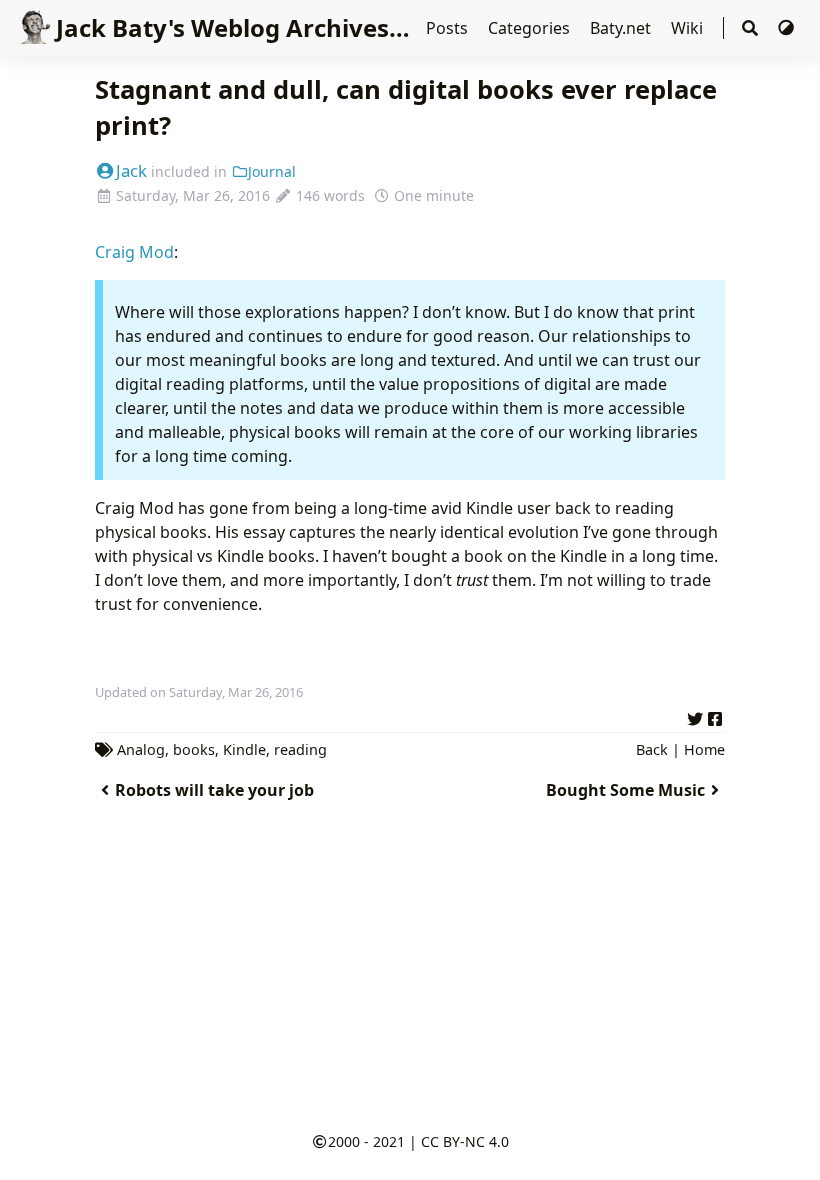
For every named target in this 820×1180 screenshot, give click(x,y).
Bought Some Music (625, 790)
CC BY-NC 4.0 (465, 1141)
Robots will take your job (214, 790)
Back (652, 749)
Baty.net (622, 28)
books (194, 749)
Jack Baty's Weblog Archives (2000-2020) (293, 27)
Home (704, 749)
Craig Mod (134, 252)
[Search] (750, 28)
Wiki (689, 28)
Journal (272, 171)
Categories (531, 28)
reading (300, 749)
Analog (141, 749)
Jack (131, 170)
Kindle (244, 749)
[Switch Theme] (786, 28)
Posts (449, 28)
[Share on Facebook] (715, 716)
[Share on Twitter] (695, 716)
